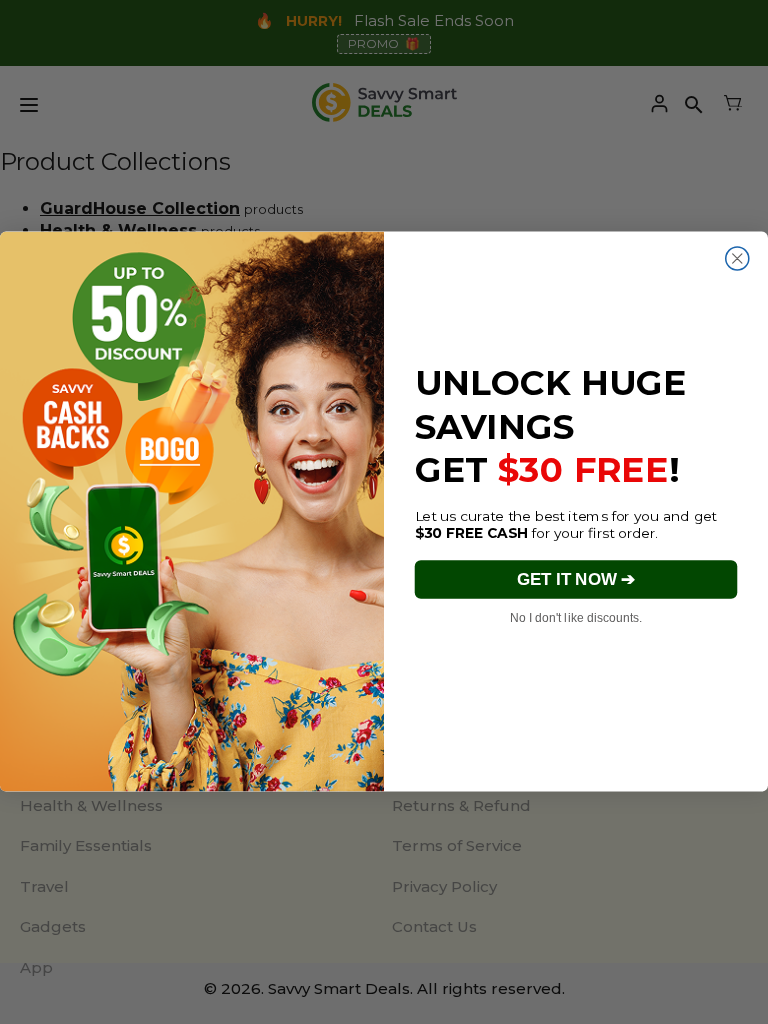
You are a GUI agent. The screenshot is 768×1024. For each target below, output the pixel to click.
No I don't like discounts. (576, 617)
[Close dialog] (737, 258)
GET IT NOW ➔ (576, 579)
